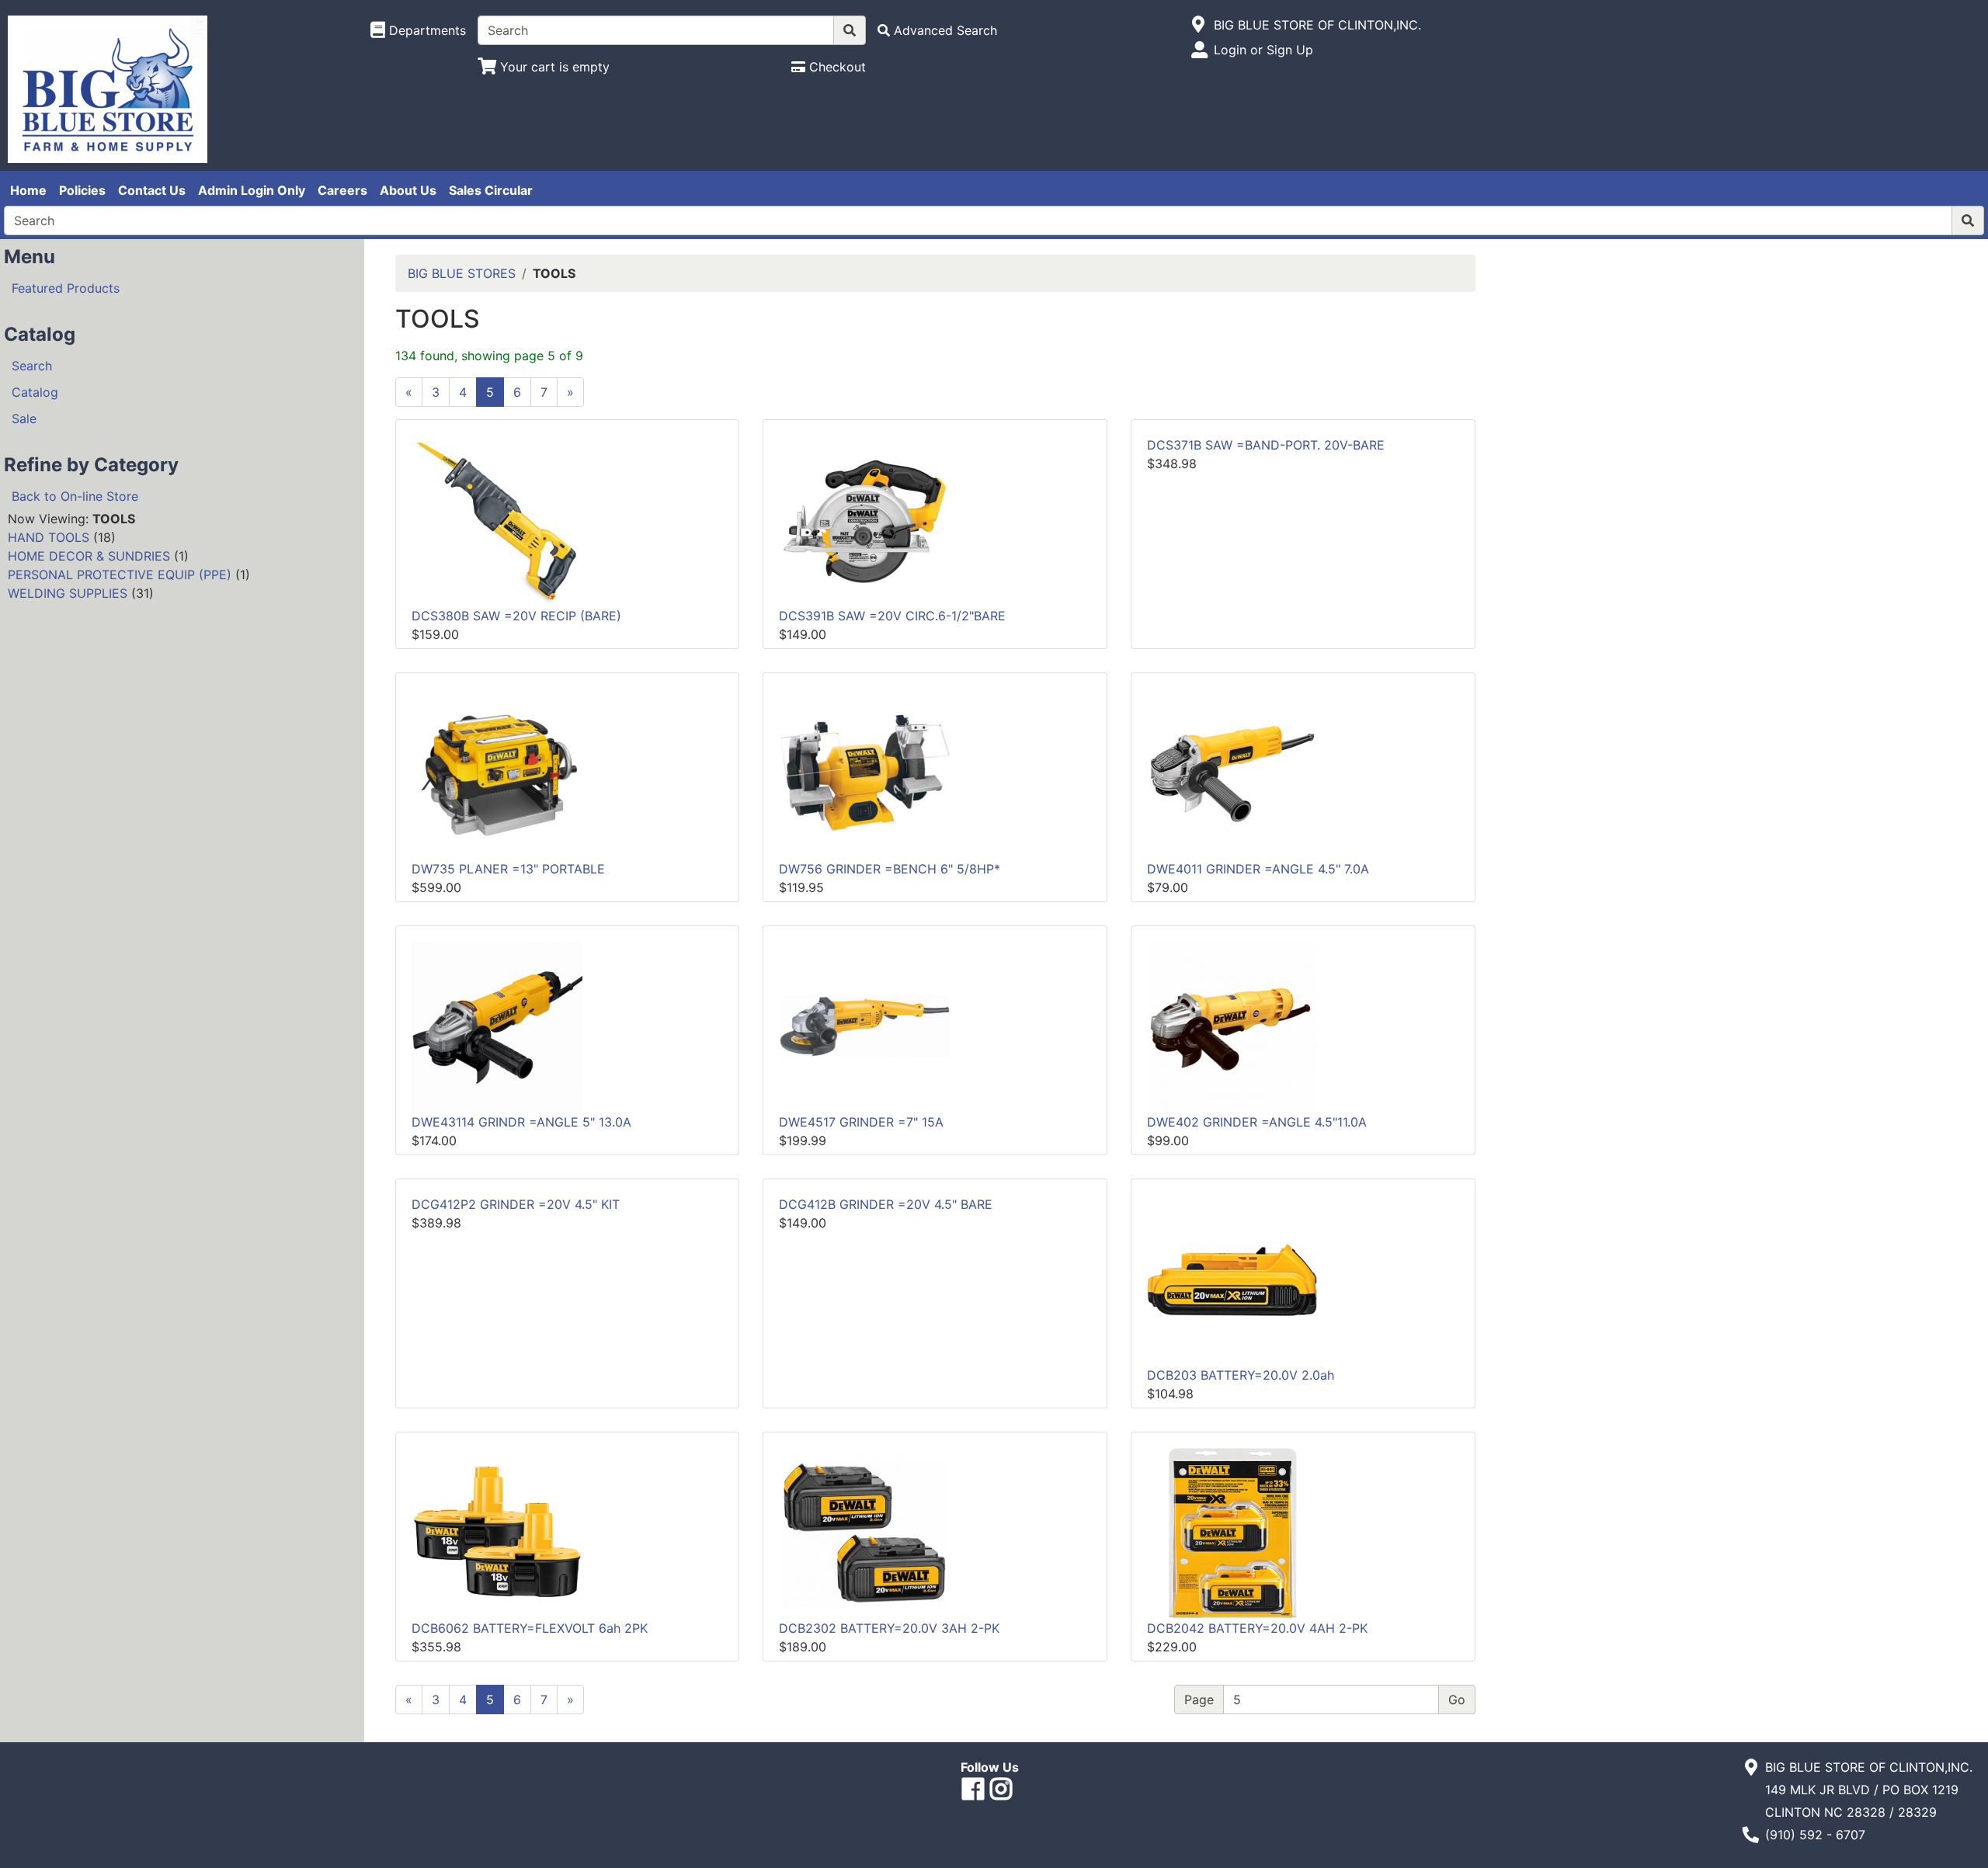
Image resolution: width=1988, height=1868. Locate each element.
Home (28, 190)
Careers (342, 190)
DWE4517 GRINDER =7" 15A (861, 1122)
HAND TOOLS (49, 537)
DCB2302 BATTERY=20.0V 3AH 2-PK (889, 1628)
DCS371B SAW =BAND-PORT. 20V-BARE (1266, 445)
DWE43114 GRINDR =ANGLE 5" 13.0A (521, 1122)
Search (32, 366)
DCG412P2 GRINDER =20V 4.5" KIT (516, 1204)
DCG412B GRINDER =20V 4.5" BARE (886, 1204)
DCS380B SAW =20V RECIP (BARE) (516, 616)
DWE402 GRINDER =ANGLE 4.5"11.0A (1257, 1122)
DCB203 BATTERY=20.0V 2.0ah (1241, 1375)
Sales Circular (491, 190)
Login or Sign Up (1263, 50)
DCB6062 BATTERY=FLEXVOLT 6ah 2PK (530, 1628)
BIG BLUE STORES (462, 273)
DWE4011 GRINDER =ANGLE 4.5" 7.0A (1258, 869)
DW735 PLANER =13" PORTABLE (508, 869)
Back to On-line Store (75, 496)
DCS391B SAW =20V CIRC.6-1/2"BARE (892, 616)
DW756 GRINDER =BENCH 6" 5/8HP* (890, 869)
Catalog (35, 392)
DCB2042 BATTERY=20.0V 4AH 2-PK (1257, 1628)
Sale (24, 418)
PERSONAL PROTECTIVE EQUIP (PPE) (120, 575)
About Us (408, 190)
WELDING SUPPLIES (68, 593)
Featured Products (66, 288)
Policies (82, 190)
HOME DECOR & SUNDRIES (89, 556)
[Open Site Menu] (1199, 25)
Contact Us (152, 190)
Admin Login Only (252, 190)
